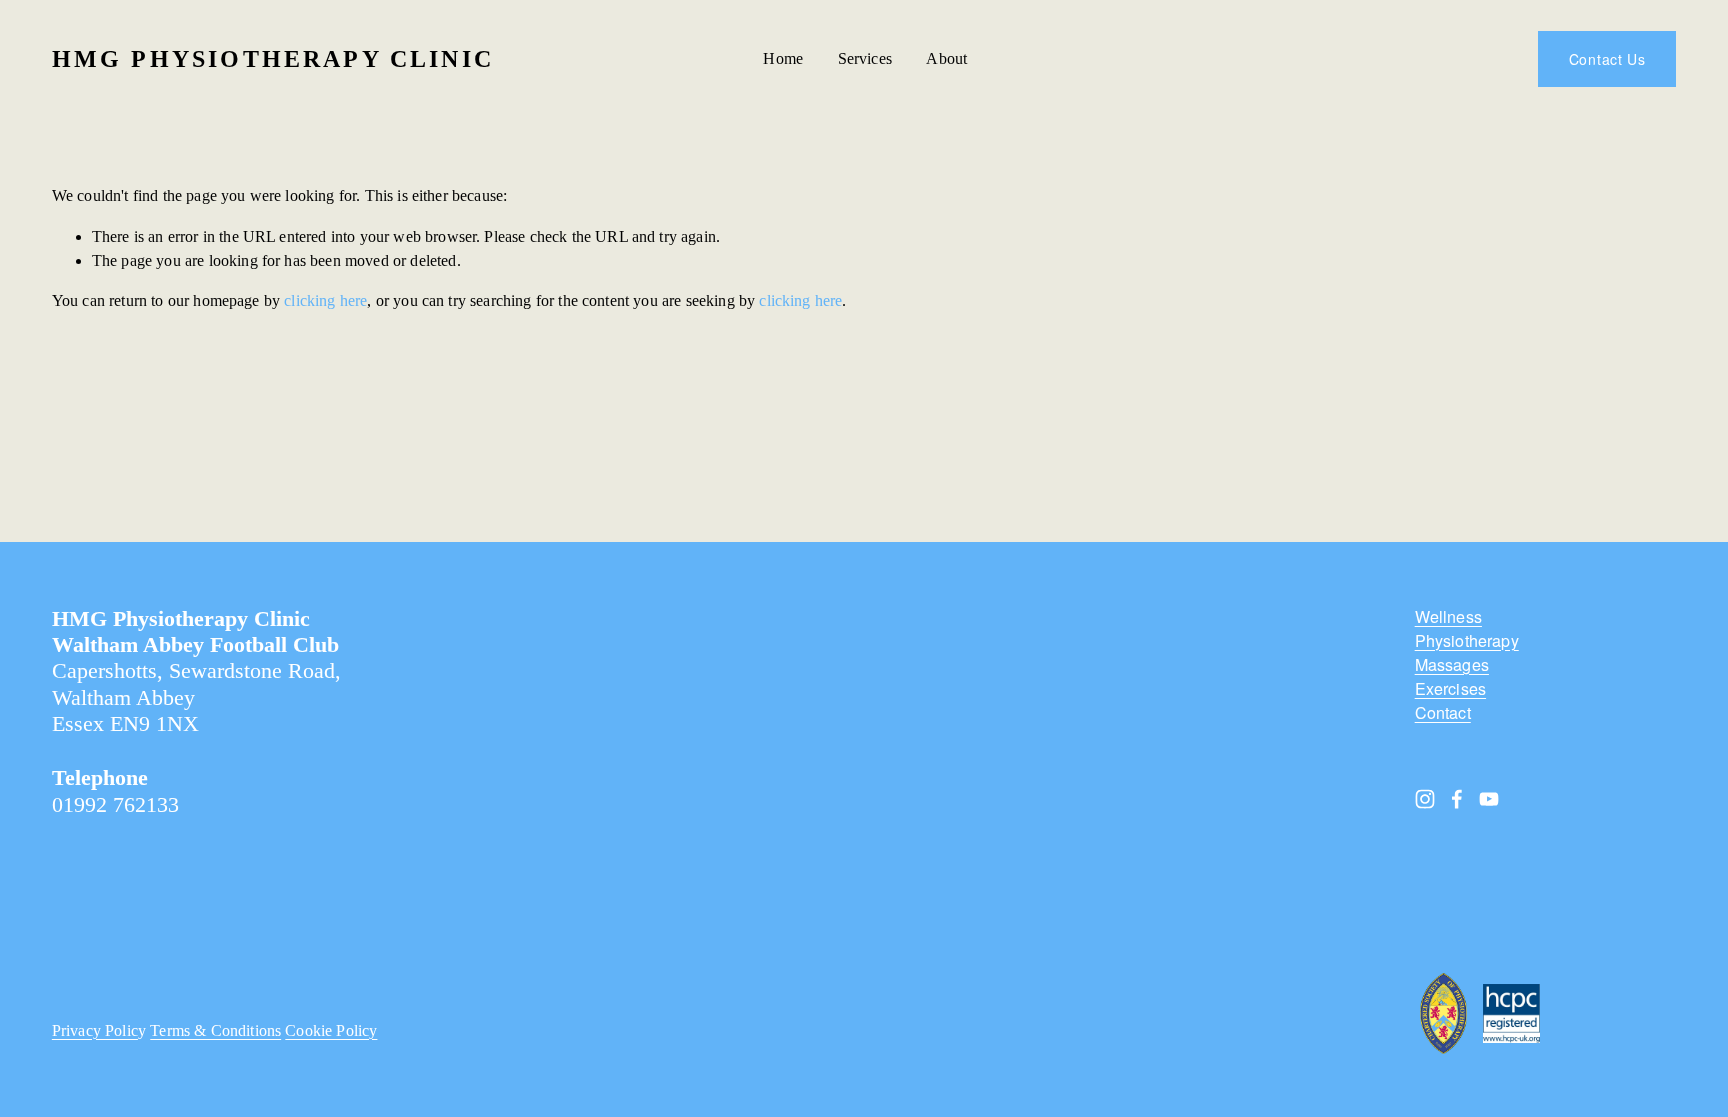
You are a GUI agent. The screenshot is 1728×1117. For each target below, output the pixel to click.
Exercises (1450, 689)
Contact (1443, 713)
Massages (1452, 665)
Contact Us (1607, 59)
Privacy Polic (95, 1030)
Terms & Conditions (215, 1030)
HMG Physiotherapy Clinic (273, 58)
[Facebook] (1457, 799)
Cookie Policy (331, 1030)
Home (783, 58)
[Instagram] (1425, 799)
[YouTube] (1489, 799)
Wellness (1448, 617)
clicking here (325, 300)
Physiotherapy (1467, 641)
